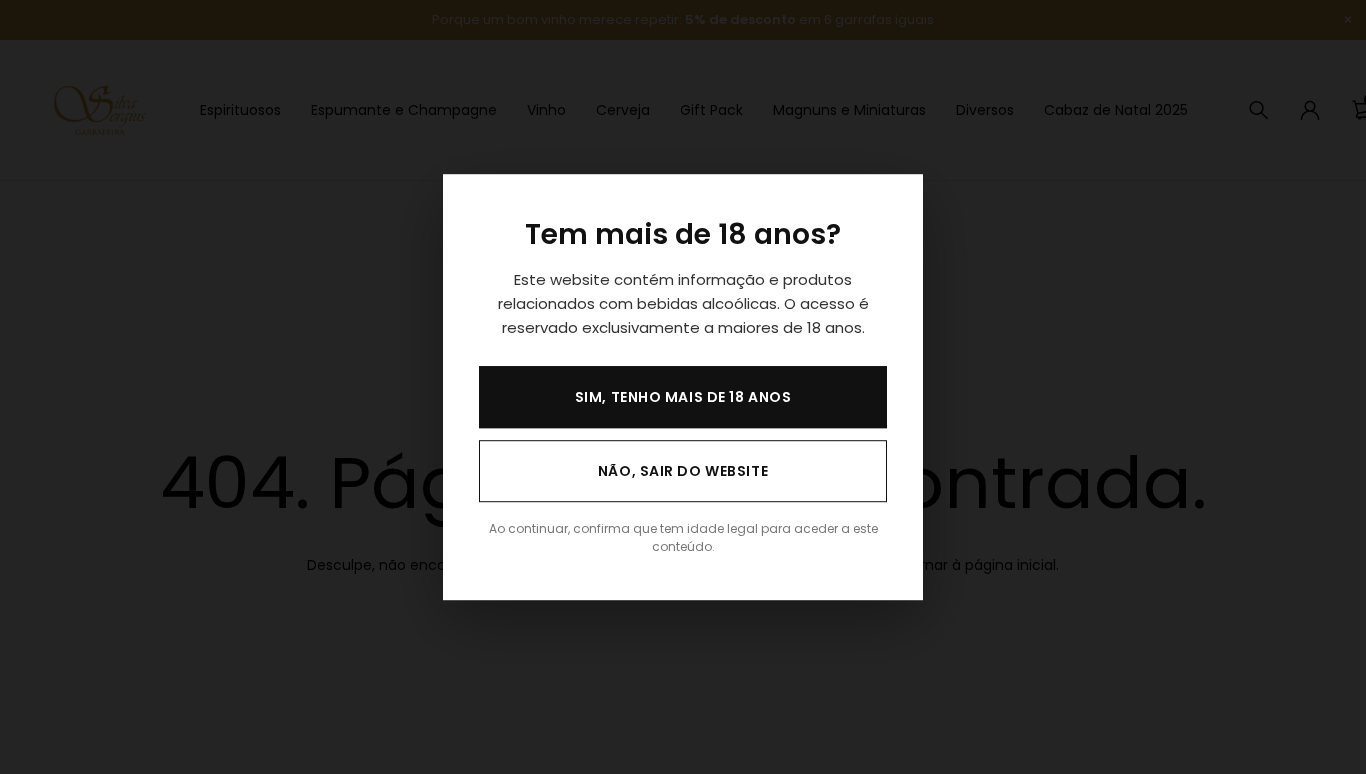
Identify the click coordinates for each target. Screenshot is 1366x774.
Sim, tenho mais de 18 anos (683, 397)
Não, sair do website (683, 471)
